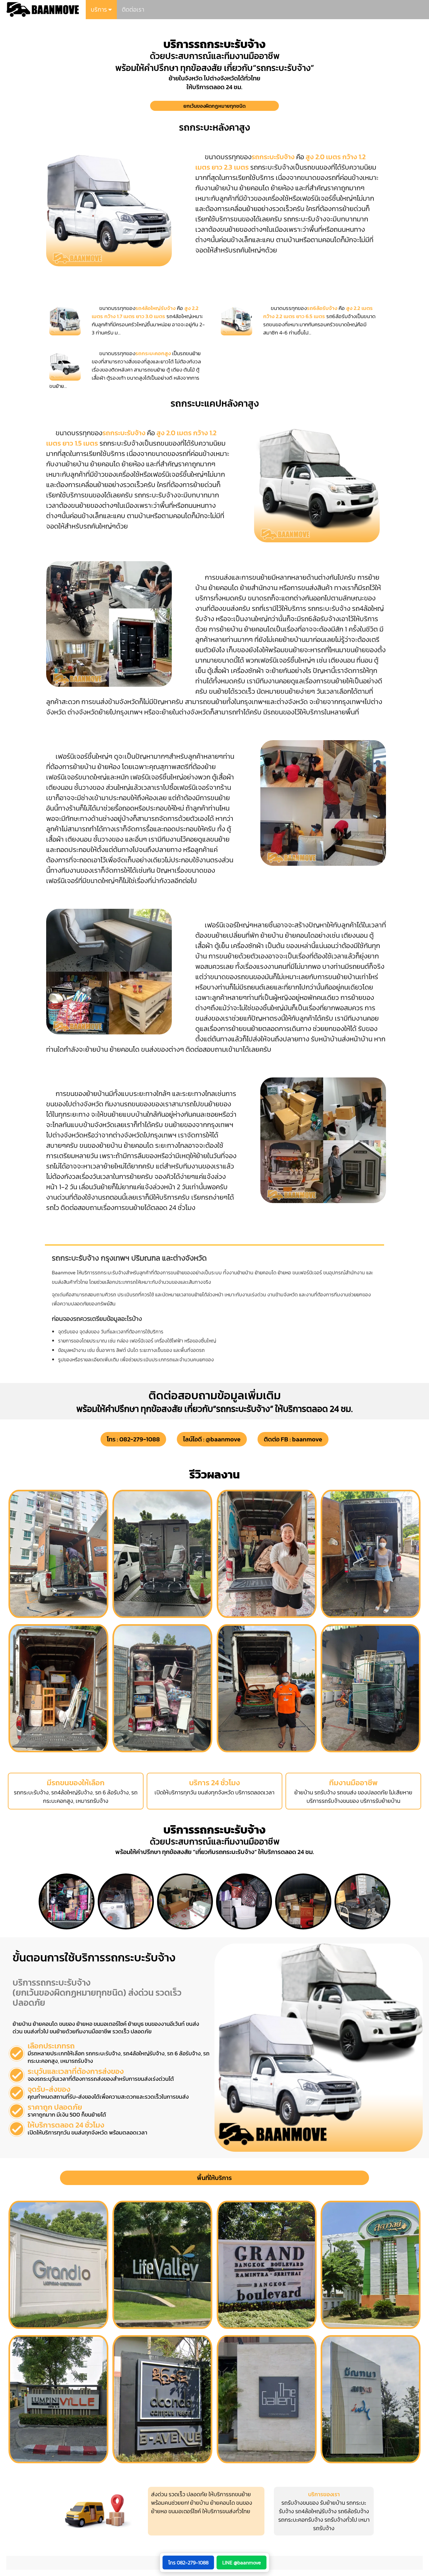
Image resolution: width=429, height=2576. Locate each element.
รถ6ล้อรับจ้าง (353, 2511)
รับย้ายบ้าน (333, 2503)
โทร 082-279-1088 (188, 2562)
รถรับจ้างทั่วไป (341, 2520)
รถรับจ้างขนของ (300, 2503)
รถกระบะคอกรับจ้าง (301, 2520)
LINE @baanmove (242, 2562)
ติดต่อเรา (133, 10)
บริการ (100, 10)
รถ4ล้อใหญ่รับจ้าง (316, 2511)
